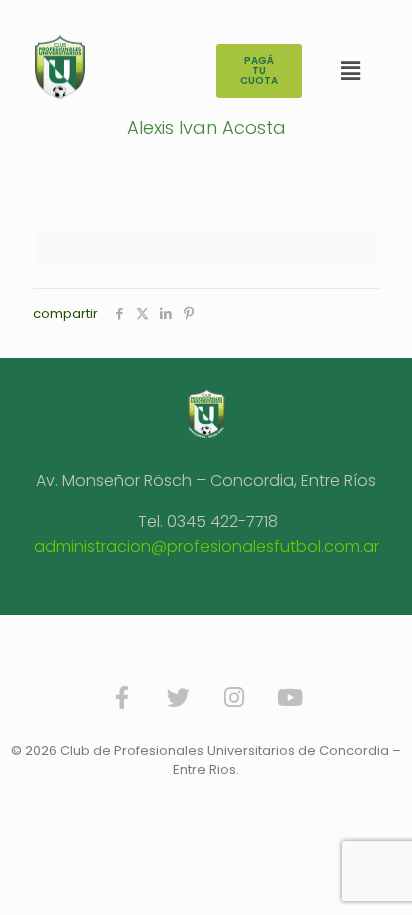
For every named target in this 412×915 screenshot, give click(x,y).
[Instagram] (234, 698)
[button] (350, 71)
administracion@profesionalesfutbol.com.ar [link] (206, 546)
